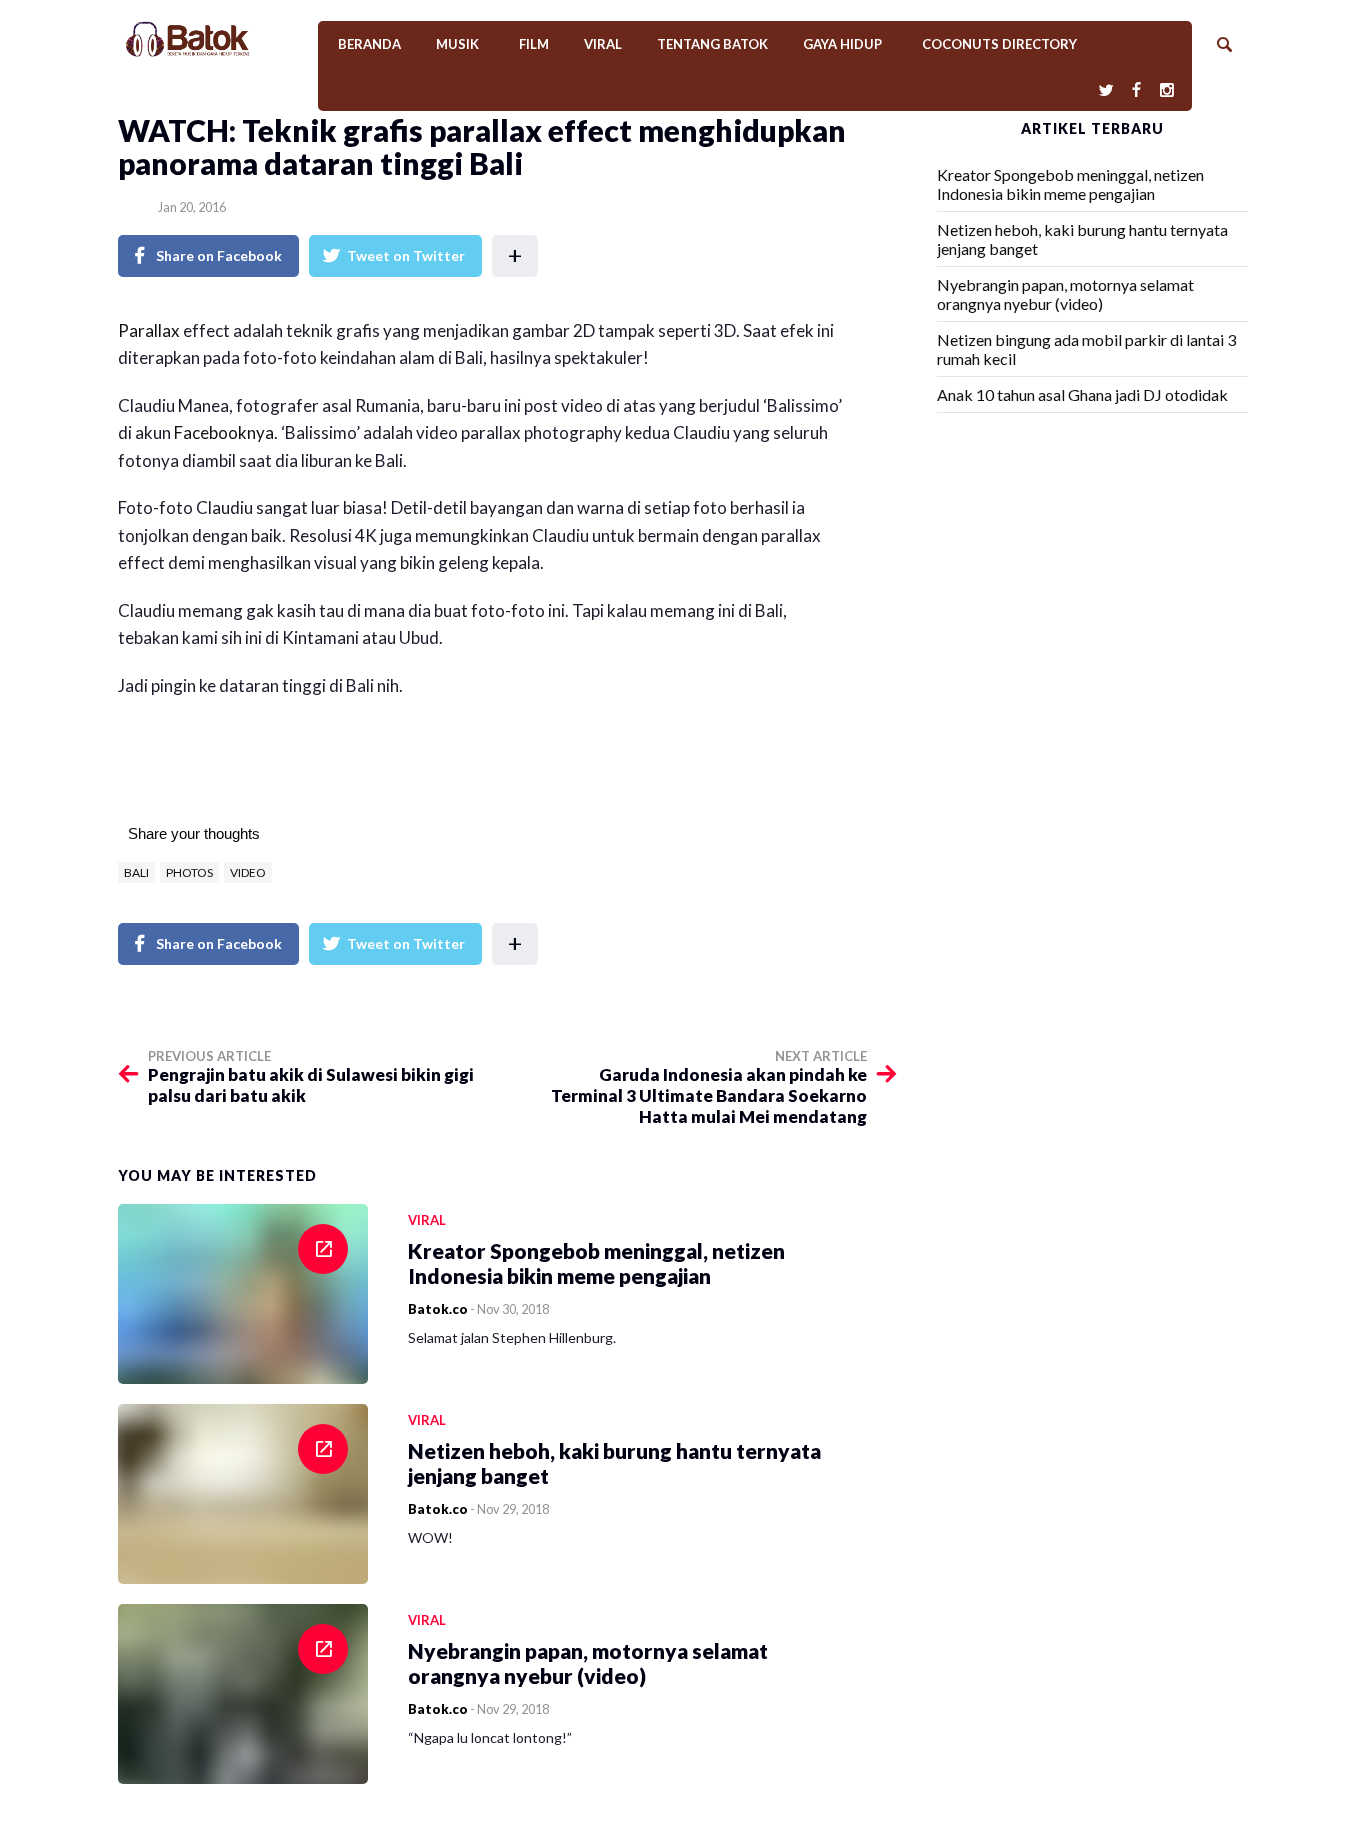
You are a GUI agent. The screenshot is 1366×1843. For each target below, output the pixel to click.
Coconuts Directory (999, 44)
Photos (189, 872)
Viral (603, 44)
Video (248, 872)
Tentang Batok (712, 44)
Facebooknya (224, 432)
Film (534, 44)
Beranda (369, 44)
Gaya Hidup (842, 44)
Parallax (149, 330)
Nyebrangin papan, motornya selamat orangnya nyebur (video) (1065, 294)
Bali (136, 872)
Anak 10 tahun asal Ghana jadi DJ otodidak (1082, 394)
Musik (457, 44)
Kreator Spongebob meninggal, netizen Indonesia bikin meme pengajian (1070, 184)
